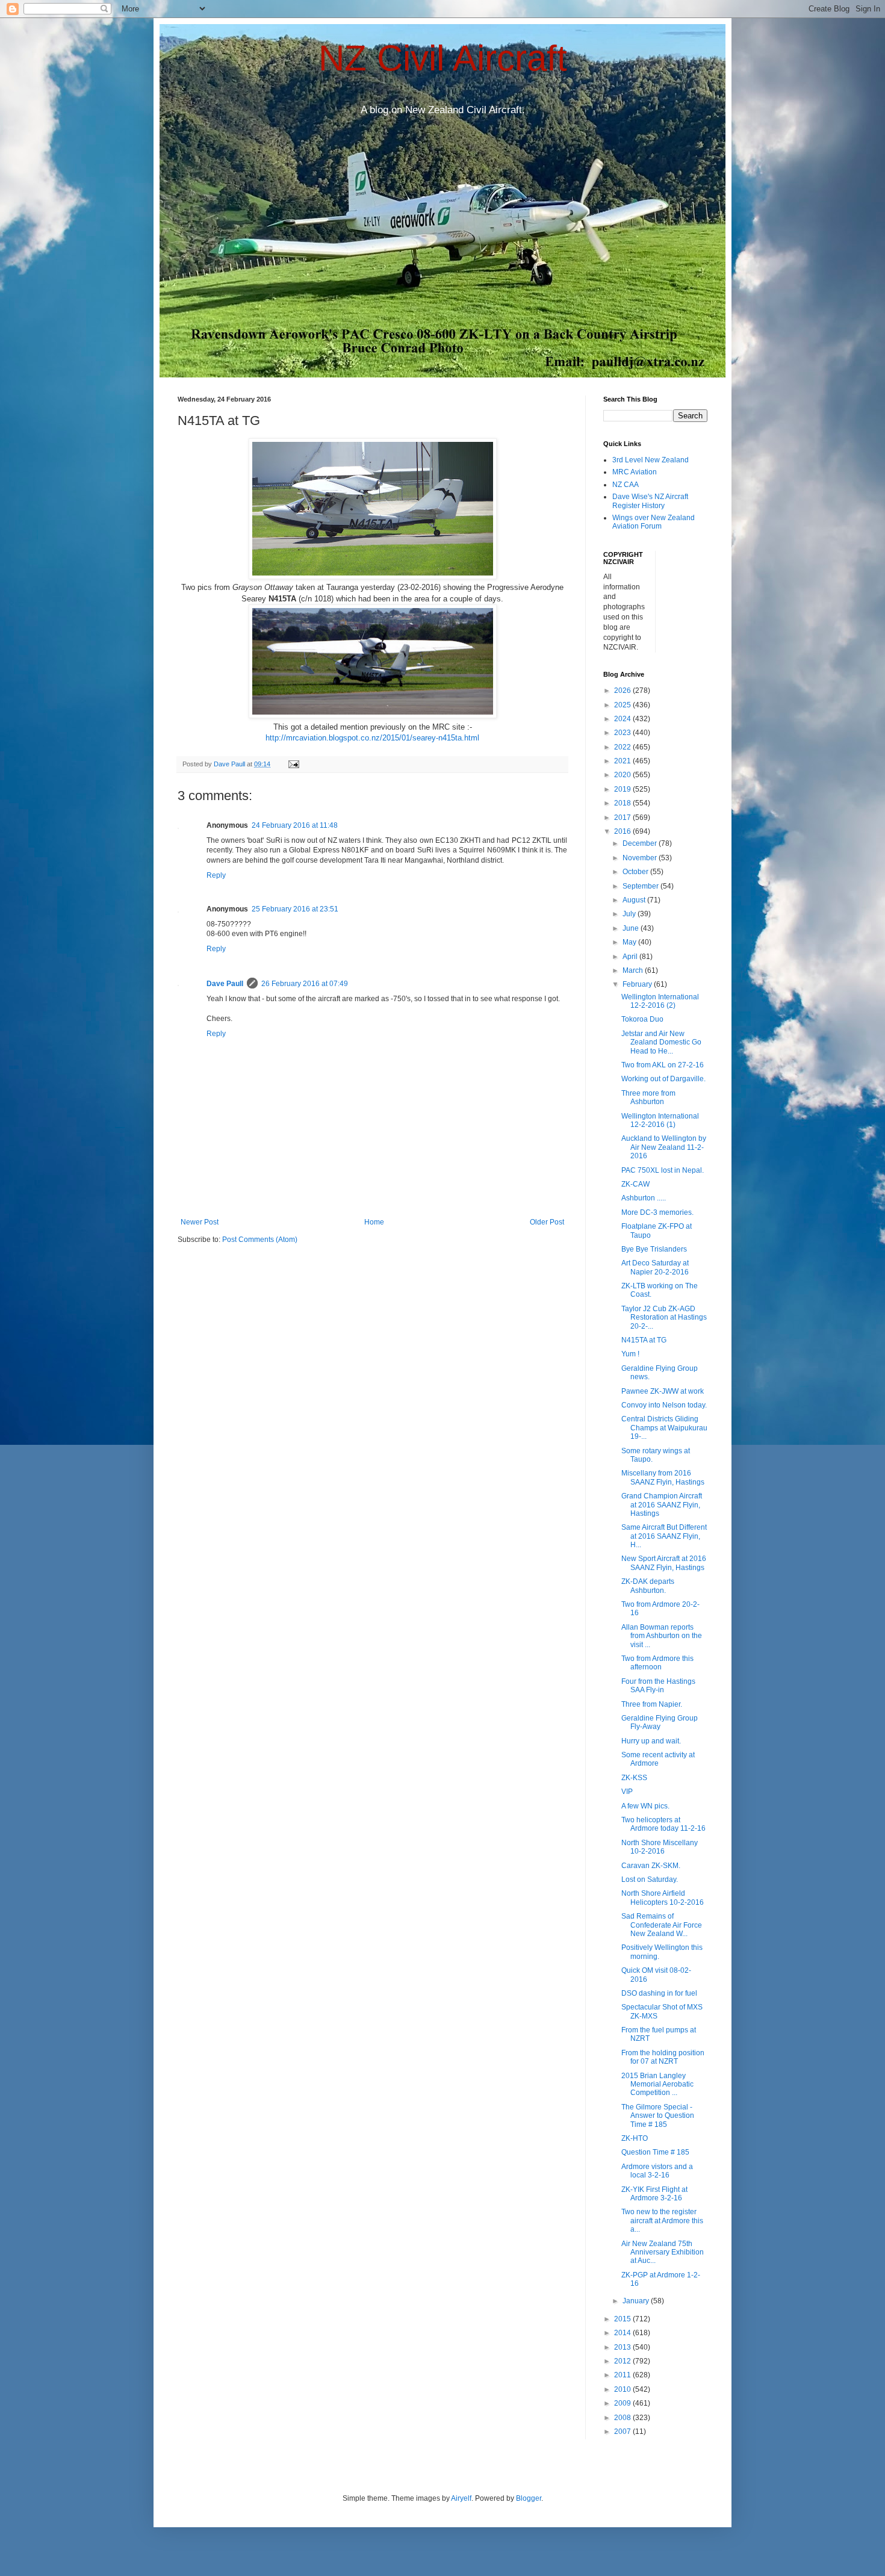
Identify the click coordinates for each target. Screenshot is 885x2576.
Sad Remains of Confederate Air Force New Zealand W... (662, 1925)
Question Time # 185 (655, 2152)
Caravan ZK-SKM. (651, 1866)
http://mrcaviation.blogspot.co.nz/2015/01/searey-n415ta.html (372, 738)
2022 (623, 747)
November (641, 858)
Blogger (529, 2498)
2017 (623, 818)
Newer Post (200, 1222)
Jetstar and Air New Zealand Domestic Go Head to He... (661, 1042)
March (634, 970)
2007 (623, 2432)
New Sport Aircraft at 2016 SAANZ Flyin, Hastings (664, 1563)
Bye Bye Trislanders (654, 1249)
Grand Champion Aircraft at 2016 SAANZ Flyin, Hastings (662, 1505)
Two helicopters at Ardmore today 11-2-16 (663, 1824)
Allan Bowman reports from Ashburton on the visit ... (662, 1636)
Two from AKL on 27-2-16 (663, 1065)
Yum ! (630, 1354)
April (631, 957)
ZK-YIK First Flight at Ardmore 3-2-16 (654, 2194)
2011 (623, 2375)
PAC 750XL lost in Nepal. (663, 1170)
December (641, 843)
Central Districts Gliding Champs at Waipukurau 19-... (664, 1428)
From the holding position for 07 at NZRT (663, 2057)
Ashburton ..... (644, 1198)
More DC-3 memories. (657, 1212)
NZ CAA (626, 485)
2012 (623, 2361)
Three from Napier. (652, 1704)
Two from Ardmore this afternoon (657, 1663)
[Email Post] (293, 764)
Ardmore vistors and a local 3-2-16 (657, 2171)
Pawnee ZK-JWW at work (663, 1391)
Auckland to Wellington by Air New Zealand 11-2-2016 (664, 1147)
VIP (627, 1792)
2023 (623, 733)
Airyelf (461, 2498)
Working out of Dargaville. (663, 1079)
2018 (623, 803)
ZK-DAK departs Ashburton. (648, 1586)
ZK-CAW (635, 1184)
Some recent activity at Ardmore (658, 1759)
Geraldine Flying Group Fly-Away (660, 1722)
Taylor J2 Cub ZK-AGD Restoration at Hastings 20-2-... (664, 1317)
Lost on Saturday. (650, 1879)
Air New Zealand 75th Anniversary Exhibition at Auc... (663, 2252)
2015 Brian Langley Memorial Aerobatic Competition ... (657, 2084)
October (636, 872)
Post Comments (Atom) (260, 1240)
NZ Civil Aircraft (443, 58)
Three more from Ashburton (648, 1097)
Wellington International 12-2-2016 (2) (660, 1001)
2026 (623, 691)
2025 (623, 705)
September (641, 886)
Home (374, 1222)
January (637, 2301)
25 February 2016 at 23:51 (295, 909)
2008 (623, 2418)
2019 (623, 789)
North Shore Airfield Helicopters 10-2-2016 (663, 1898)
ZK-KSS (634, 1778)
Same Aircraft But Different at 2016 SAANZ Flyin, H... (664, 1536)
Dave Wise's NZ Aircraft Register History (650, 501)
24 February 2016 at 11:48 (295, 825)
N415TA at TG (644, 1340)
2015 (623, 2319)
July (630, 914)
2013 (623, 2347)
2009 (623, 2403)
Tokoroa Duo (642, 1019)
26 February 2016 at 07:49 (305, 984)
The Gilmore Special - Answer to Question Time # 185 (658, 2116)
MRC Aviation (635, 472)
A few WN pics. (645, 1806)
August (635, 900)
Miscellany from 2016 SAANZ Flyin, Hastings (663, 1477)
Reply (216, 875)
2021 (623, 761)
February (638, 984)
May (630, 942)
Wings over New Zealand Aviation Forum (654, 522)
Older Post (547, 1222)
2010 (623, 2389)
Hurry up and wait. (651, 1741)
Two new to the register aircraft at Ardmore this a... (662, 2221)
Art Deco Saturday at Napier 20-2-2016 (655, 1267)
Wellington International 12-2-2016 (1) (660, 1120)
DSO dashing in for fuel (659, 1993)
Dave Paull (225, 984)
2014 (623, 2333)
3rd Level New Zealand (651, 460)
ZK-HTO (635, 2138)
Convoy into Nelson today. (664, 1405)
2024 (623, 719)
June (632, 928)
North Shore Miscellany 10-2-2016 (660, 1847)
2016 (623, 831)
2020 (623, 775)
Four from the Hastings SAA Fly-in (658, 1686)
